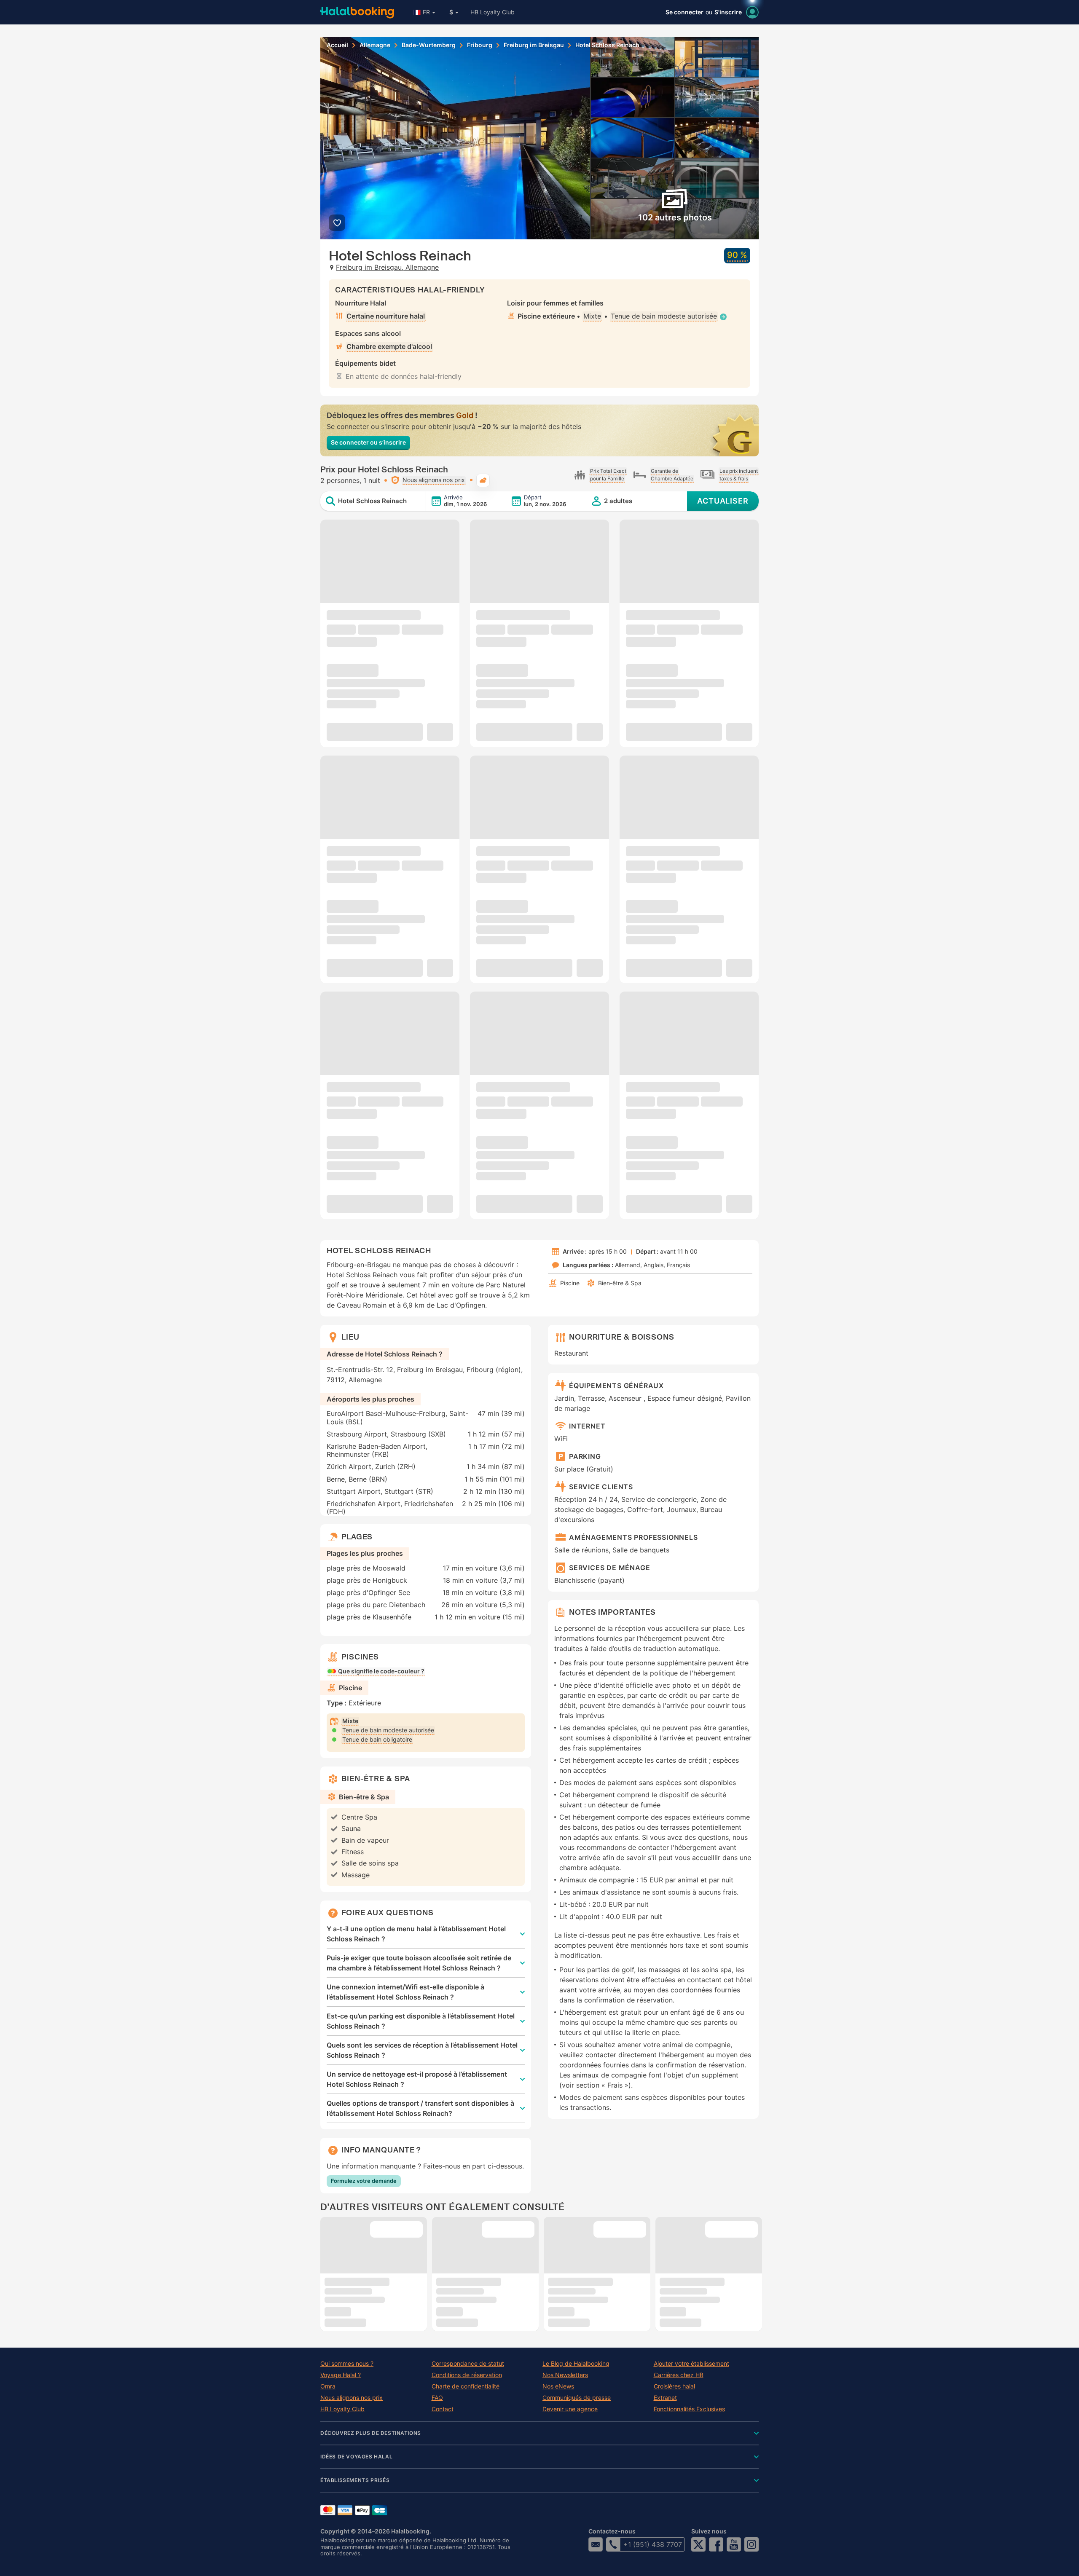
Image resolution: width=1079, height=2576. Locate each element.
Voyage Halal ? (341, 2375)
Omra (328, 2386)
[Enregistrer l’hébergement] (337, 223)
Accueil (337, 45)
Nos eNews (558, 2386)
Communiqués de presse (577, 2398)
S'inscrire (728, 12)
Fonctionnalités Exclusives (689, 2409)
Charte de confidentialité (466, 2386)
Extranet (665, 2398)
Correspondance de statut (468, 2364)
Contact (443, 2409)
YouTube (734, 2544)
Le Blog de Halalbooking (576, 2364)
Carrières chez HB (679, 2375)
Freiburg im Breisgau (534, 45)
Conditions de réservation (467, 2375)
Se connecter (684, 12)
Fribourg (480, 45)
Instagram (752, 2544)
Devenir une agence (570, 2409)
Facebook (716, 2544)
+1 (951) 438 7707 (653, 2544)
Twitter (698, 2544)
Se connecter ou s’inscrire (368, 442)
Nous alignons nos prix (352, 2398)
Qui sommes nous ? (347, 2364)
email (596, 2544)
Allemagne (375, 45)
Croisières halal (674, 2386)
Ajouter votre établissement (691, 2364)
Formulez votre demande (364, 2181)
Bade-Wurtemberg (429, 45)
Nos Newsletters (565, 2375)
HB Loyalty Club (493, 12)
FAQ (437, 2398)
